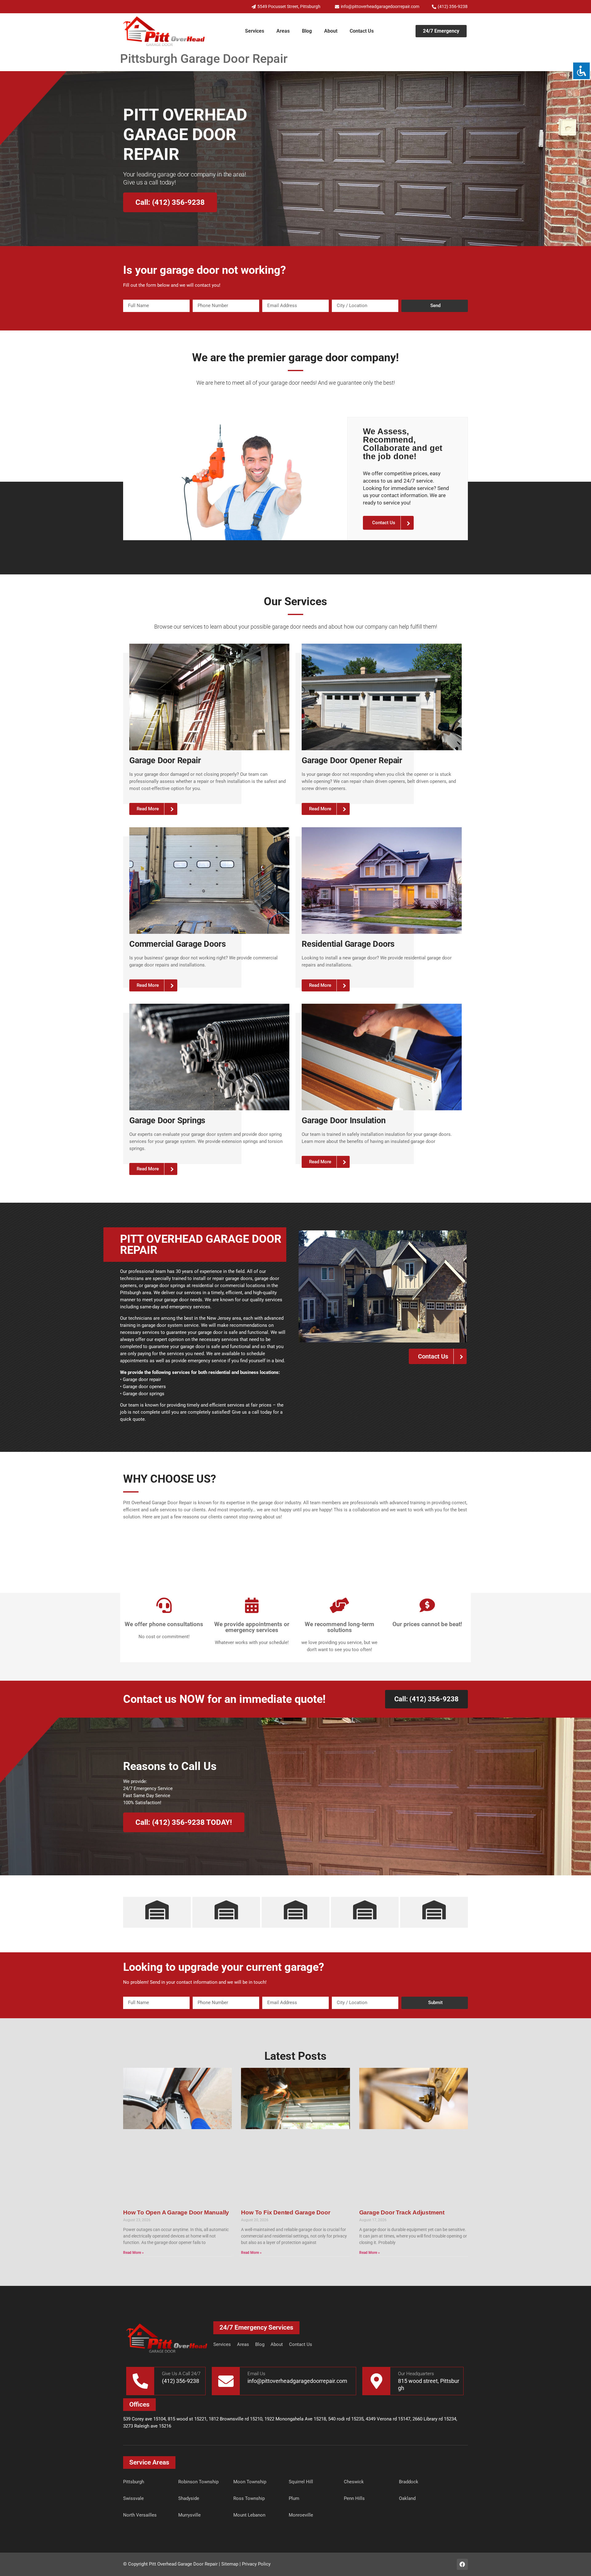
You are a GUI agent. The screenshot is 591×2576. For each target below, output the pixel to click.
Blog (307, 31)
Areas (283, 31)
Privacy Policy (256, 2564)
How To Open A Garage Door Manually (176, 2212)
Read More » (133, 2253)
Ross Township (249, 2498)
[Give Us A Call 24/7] (140, 2381)
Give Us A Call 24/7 (181, 2374)
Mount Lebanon (249, 2515)
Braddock (409, 2482)
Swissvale (133, 2498)
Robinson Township (198, 2482)
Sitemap (230, 2564)
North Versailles (140, 2515)
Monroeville (301, 2515)
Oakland (407, 2498)
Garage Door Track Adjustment (403, 2212)
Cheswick (354, 2482)
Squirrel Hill (301, 2482)
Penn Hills (354, 2498)
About (331, 31)
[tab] (157, 1912)
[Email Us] (226, 2381)
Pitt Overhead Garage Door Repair (183, 2564)
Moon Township (250, 2482)
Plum (294, 2498)
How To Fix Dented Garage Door (285, 2212)
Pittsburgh (134, 2482)
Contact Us (362, 31)
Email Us (256, 2374)
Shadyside (189, 2498)
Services (255, 31)
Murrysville (189, 2515)
